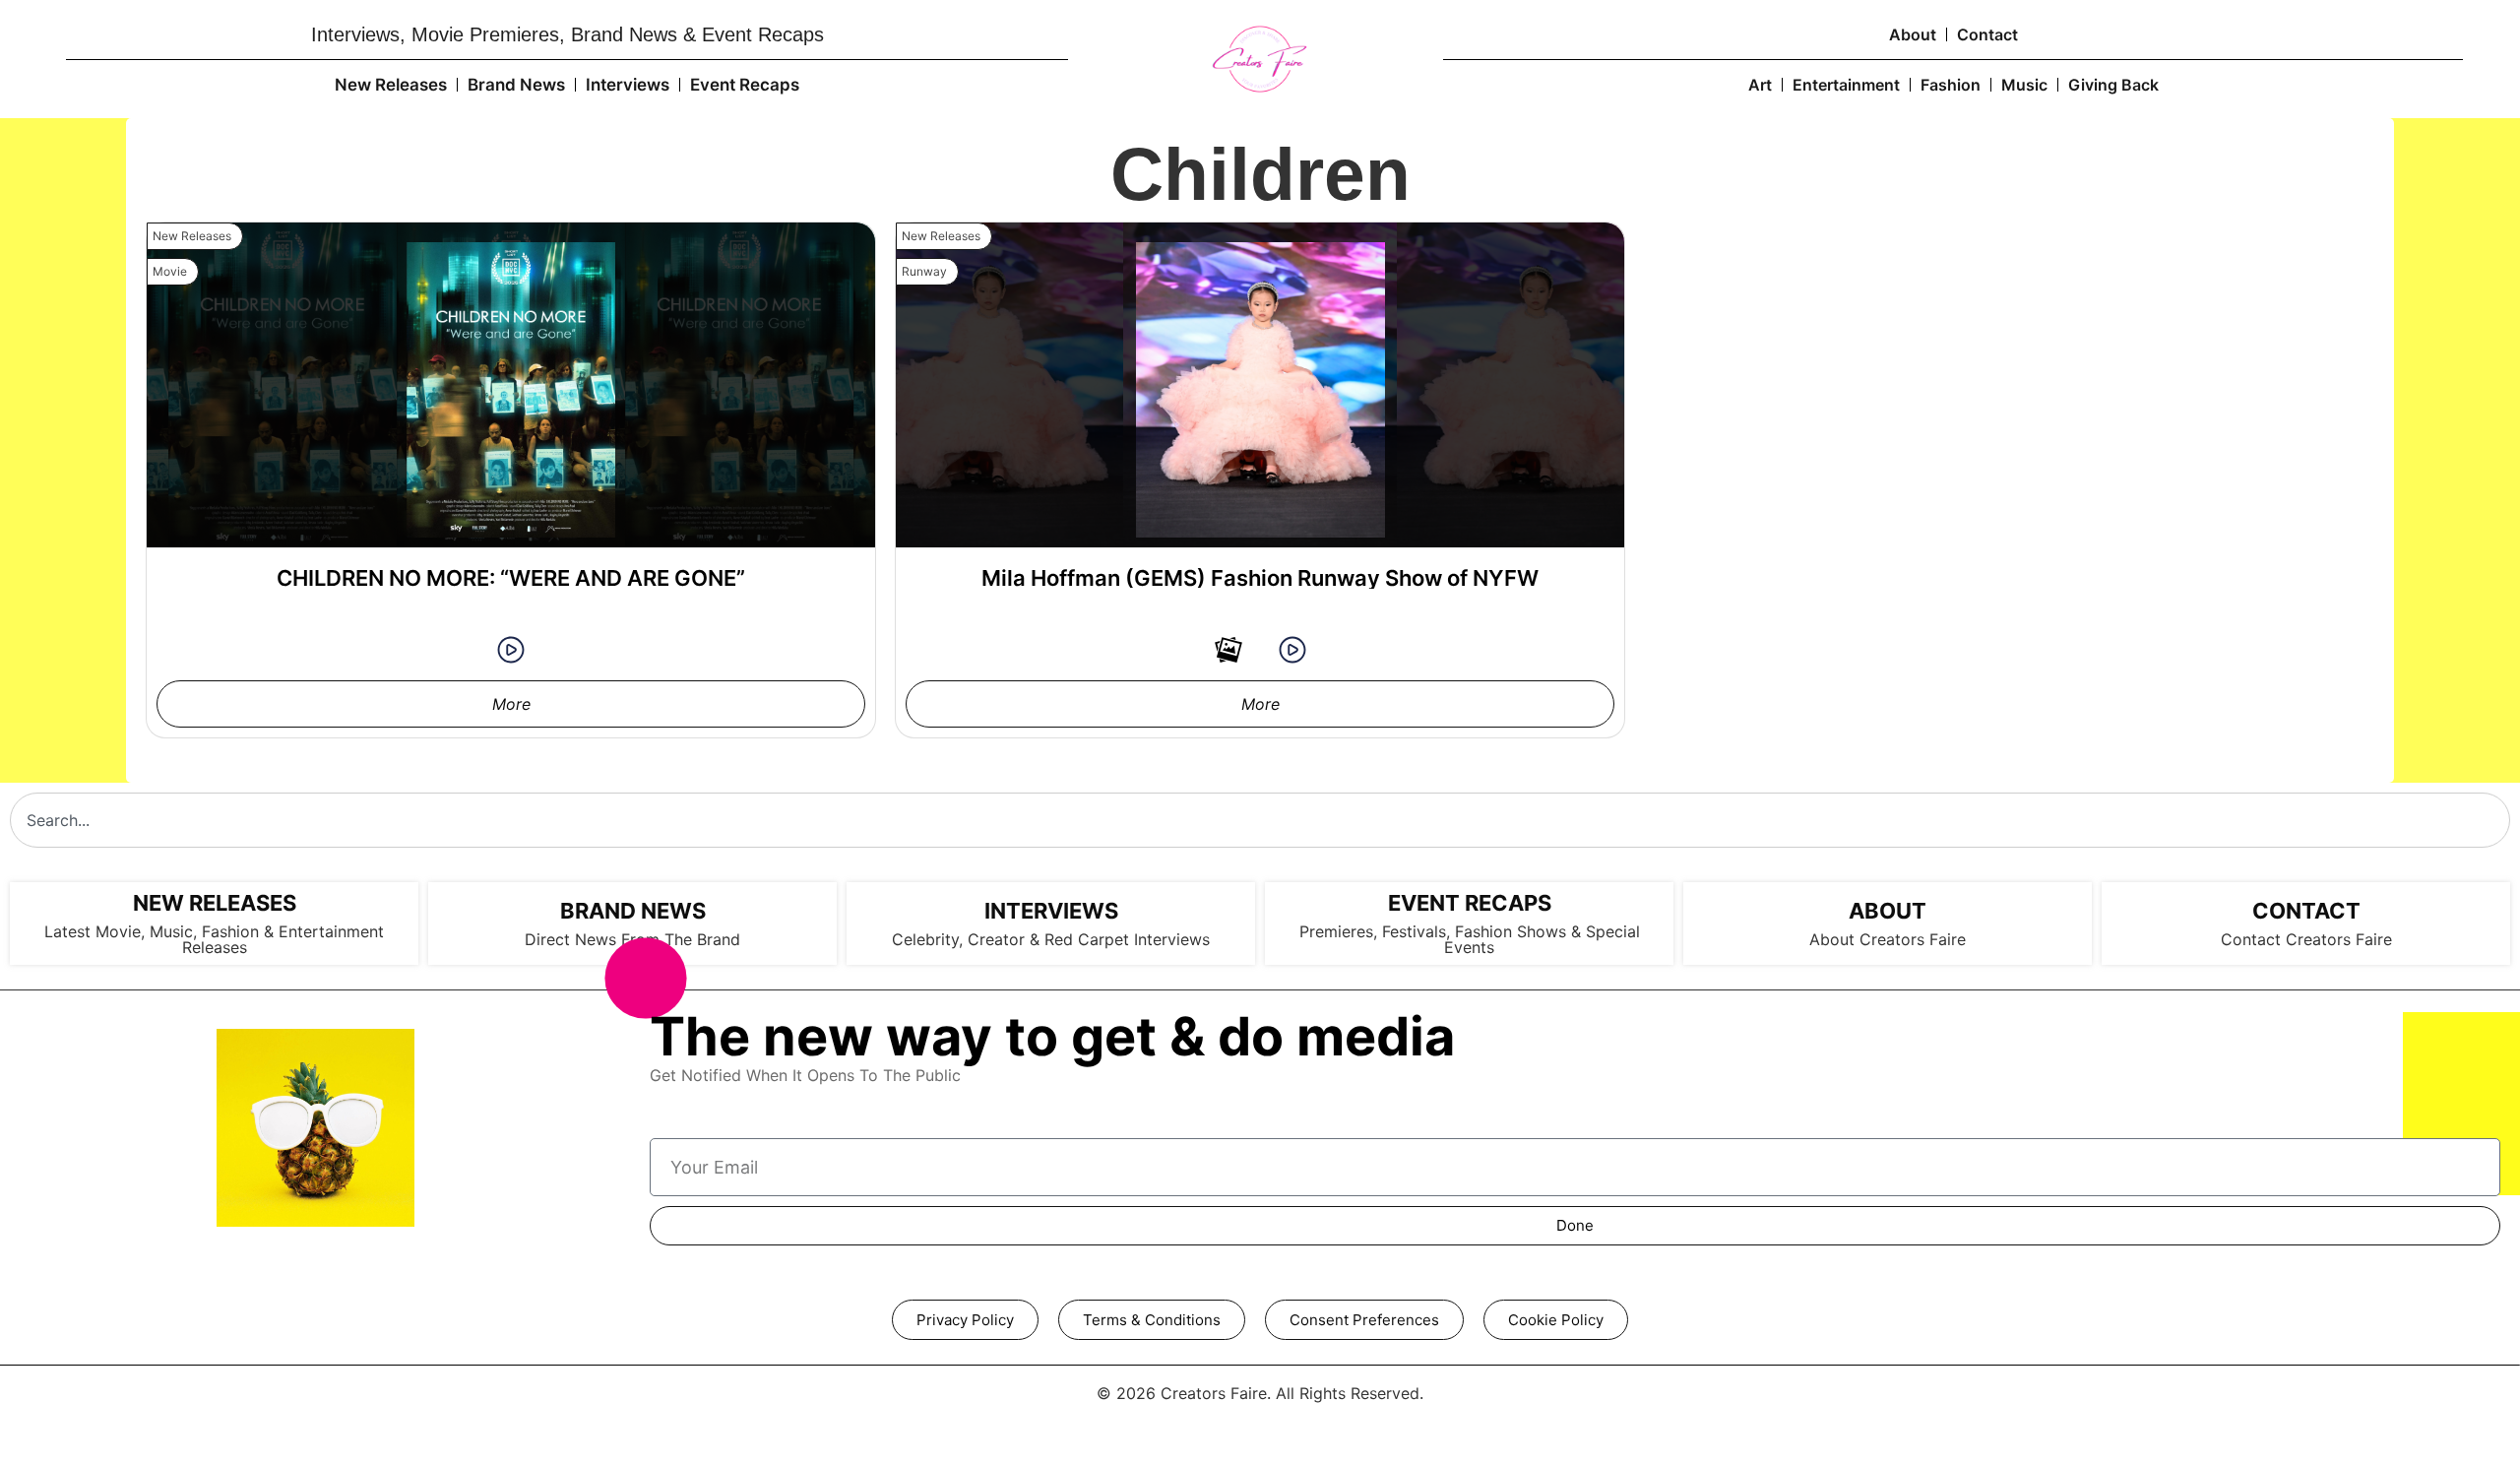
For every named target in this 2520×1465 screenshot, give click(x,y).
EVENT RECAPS (1470, 903)
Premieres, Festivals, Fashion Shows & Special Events (1470, 939)
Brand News (516, 85)
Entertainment (1846, 85)
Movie (170, 271)
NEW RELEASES (215, 903)
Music (2024, 85)
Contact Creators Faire (2306, 939)
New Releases (391, 85)
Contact (1987, 34)
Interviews (628, 85)
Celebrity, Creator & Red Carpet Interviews (1051, 939)
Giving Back (2113, 85)
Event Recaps (745, 85)
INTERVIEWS (1051, 911)
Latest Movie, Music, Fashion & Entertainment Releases (214, 939)
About (1913, 34)
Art (1760, 85)
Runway (924, 271)
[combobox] (1260, 820)
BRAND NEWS (633, 911)
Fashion (1951, 85)
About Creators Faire (1888, 939)
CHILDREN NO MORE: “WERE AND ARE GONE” (511, 578)
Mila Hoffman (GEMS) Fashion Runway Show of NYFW (1260, 578)
